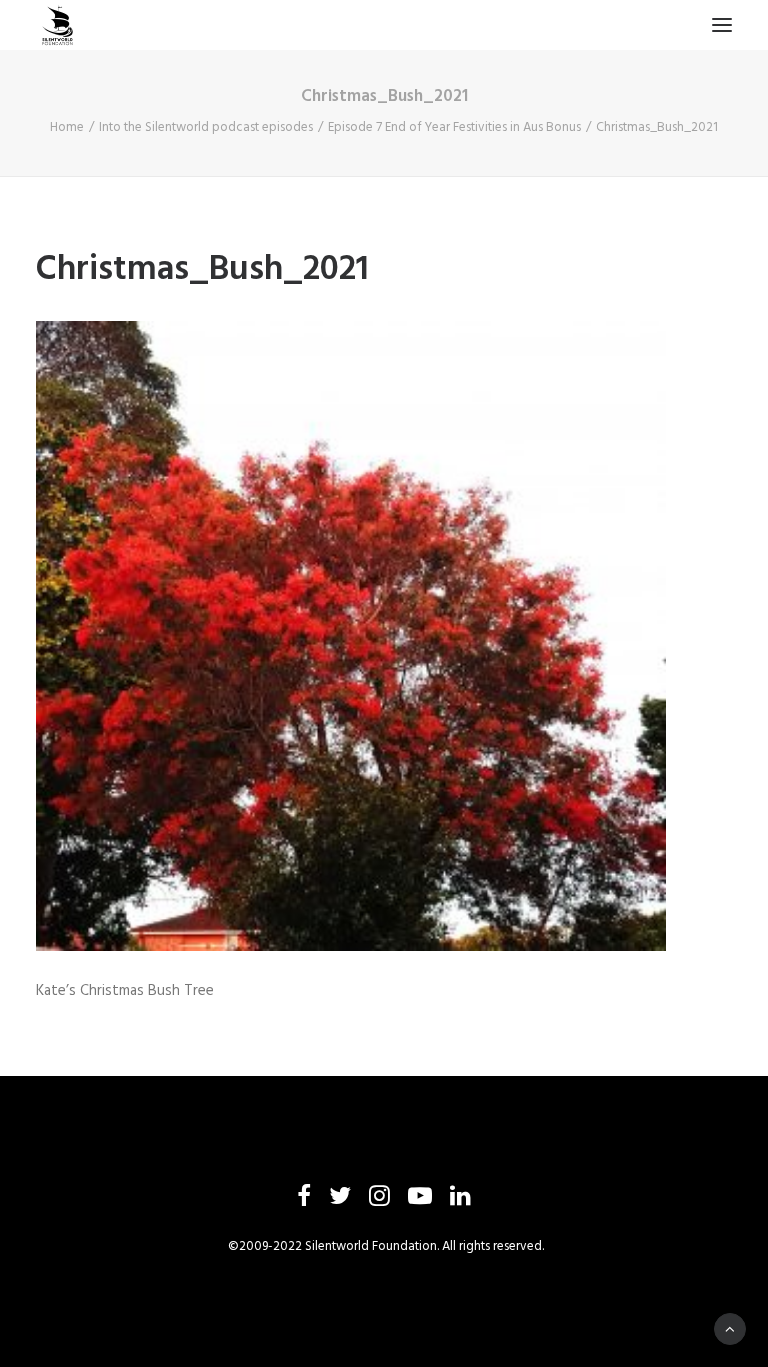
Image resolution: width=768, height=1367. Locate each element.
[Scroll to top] (730, 1329)
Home (67, 127)
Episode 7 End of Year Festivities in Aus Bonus (454, 127)
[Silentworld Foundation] (58, 25)
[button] (722, 25)
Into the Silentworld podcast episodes (206, 127)
